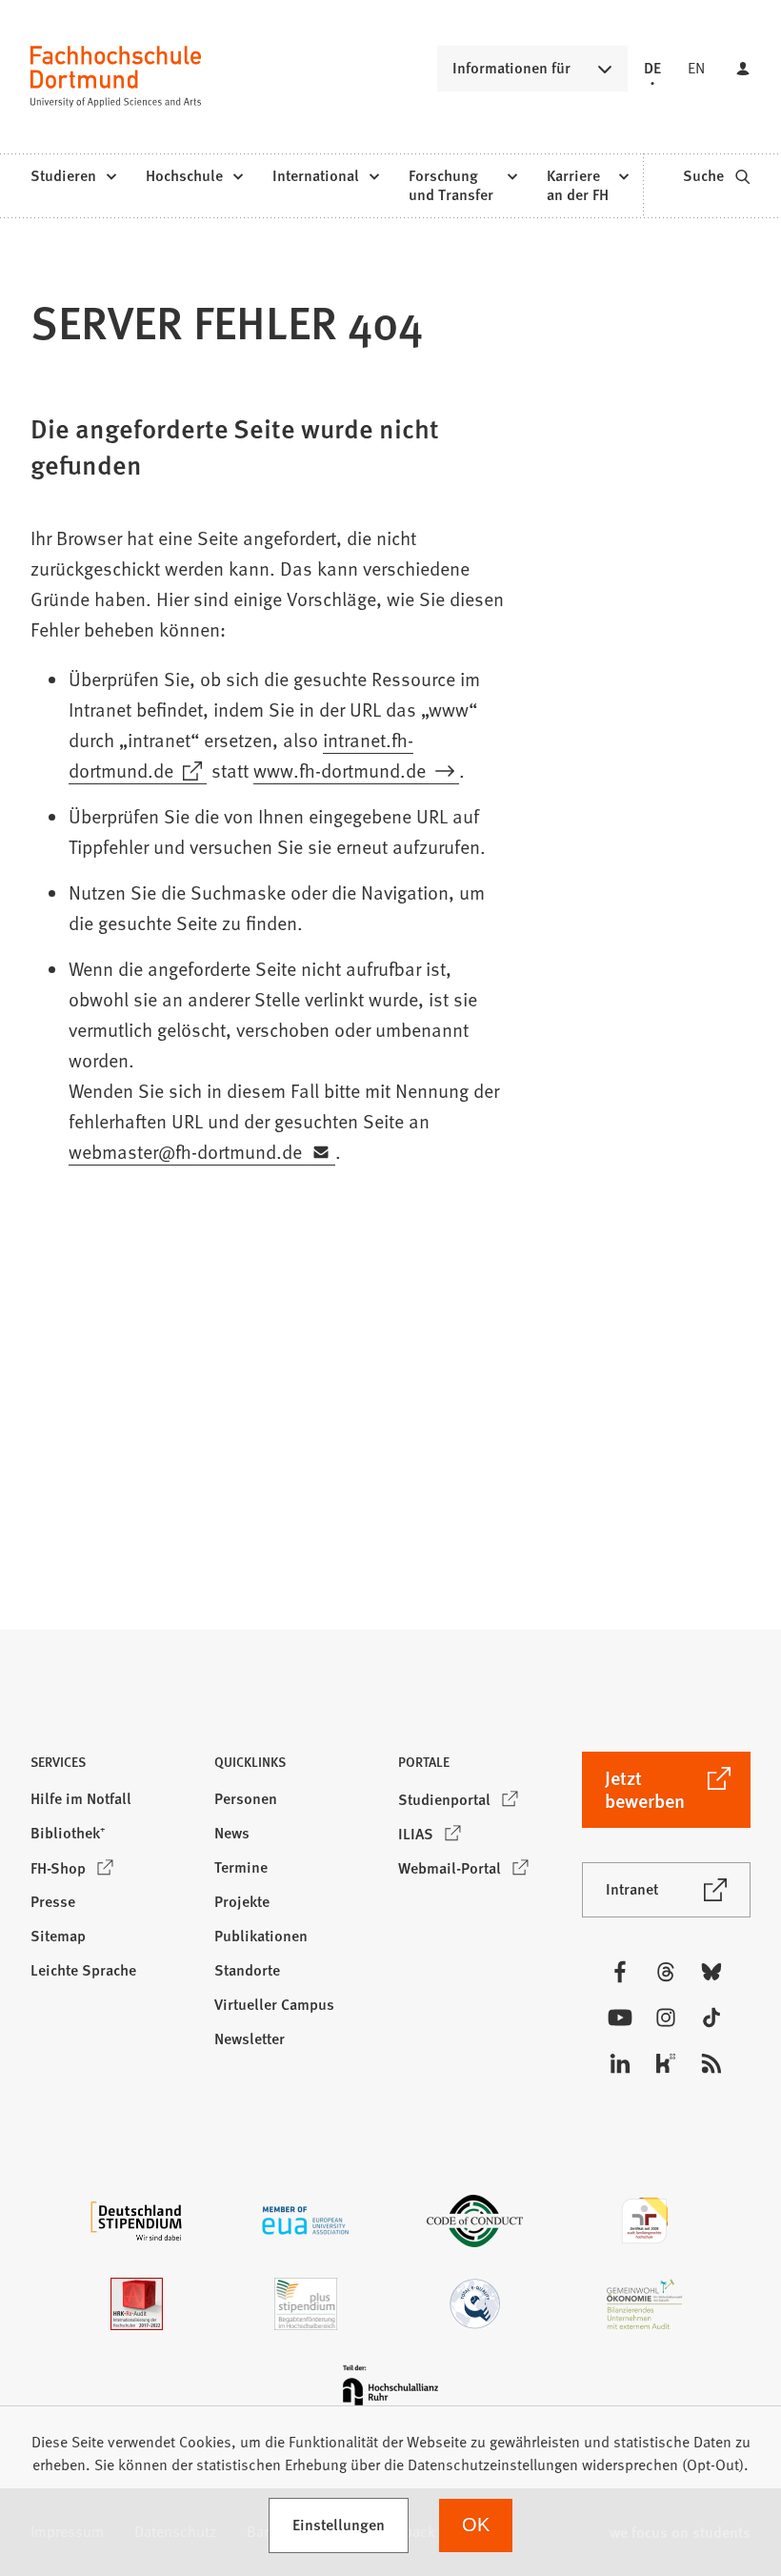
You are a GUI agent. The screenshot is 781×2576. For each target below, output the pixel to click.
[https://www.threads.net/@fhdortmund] (666, 1972)
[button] (115, 1767)
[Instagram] (666, 2018)
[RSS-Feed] (711, 2063)
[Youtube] (620, 2018)
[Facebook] (620, 1972)
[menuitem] (73, 176)
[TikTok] (711, 2018)
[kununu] (666, 2063)
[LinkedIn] (620, 2063)
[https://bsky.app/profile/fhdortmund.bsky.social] (711, 1972)
